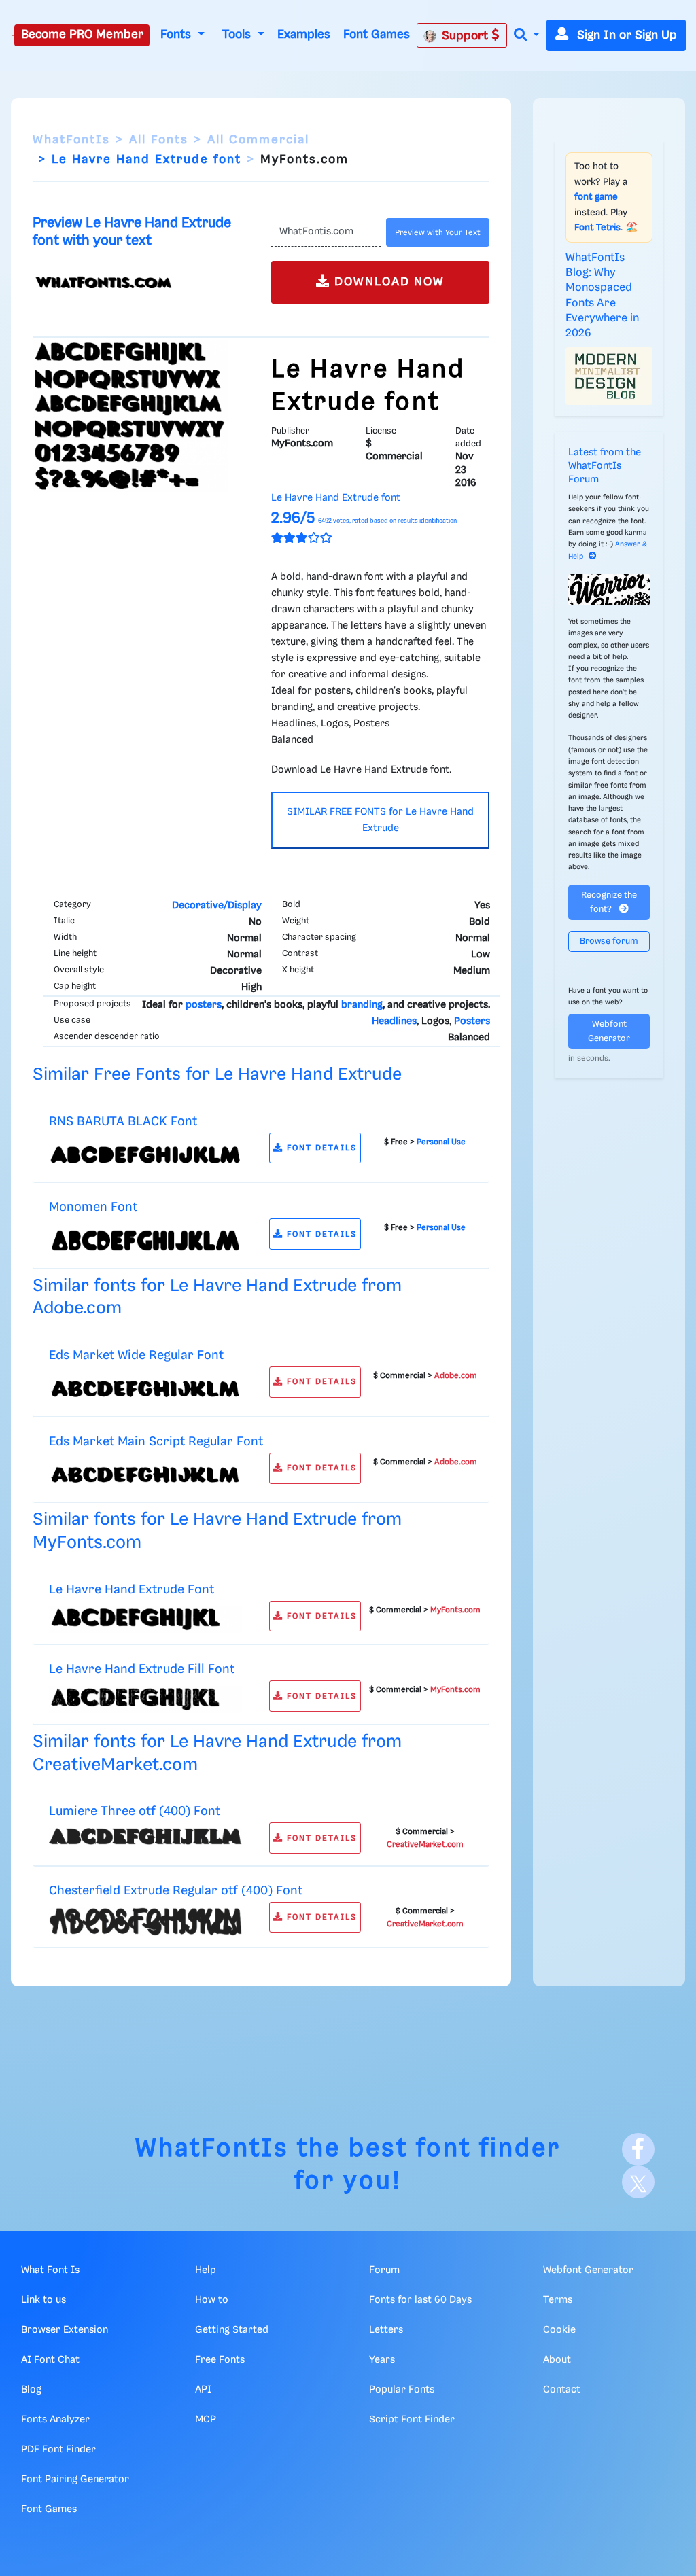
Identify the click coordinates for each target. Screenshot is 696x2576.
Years (382, 2360)
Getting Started (232, 2330)
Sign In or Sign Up (625, 35)
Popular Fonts (402, 2390)
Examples (304, 35)
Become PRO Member (82, 35)
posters (204, 1005)
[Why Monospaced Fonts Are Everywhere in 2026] (609, 376)
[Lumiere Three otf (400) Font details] (145, 1837)
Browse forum (609, 941)
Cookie (559, 2330)
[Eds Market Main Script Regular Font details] (145, 1475)
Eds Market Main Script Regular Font (156, 1442)
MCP (206, 2420)
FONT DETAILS (320, 1148)
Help (206, 2270)
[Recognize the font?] (609, 589)
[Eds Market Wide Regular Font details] (145, 1388)
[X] (638, 2182)
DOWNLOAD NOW (387, 282)
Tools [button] (238, 35)
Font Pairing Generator (75, 2480)
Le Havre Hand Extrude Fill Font (142, 1669)
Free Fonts (220, 2360)
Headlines (394, 1021)
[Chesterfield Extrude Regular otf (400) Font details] (145, 1922)
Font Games (377, 35)
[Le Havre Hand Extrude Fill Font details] (145, 1699)
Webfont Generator (609, 1031)
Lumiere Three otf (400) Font (135, 1811)
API (203, 2390)
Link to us (43, 2300)
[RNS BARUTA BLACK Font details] (145, 1154)
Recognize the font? (609, 902)
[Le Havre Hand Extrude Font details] (145, 1619)
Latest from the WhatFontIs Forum (605, 466)
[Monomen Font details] (145, 1240)
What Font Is (50, 2270)
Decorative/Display (217, 906)
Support (467, 36)
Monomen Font (93, 1207)
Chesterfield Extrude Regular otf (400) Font (176, 1891)
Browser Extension (65, 2330)
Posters (472, 1021)
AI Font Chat (50, 2360)
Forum (384, 2270)
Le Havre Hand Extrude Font (132, 1590)
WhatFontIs (71, 140)
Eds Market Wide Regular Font (136, 1355)
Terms (558, 2300)
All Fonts (159, 140)
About (557, 2360)
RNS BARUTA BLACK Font (123, 1122)
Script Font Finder (412, 2420)
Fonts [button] (177, 35)
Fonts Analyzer (55, 2420)
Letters (386, 2330)
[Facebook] (638, 2149)
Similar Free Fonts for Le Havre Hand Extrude (217, 1075)
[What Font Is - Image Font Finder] (12, 35)
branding (362, 1005)
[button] (527, 36)
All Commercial (258, 140)
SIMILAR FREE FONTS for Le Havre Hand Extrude (380, 820)
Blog (31, 2390)
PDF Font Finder (58, 2450)
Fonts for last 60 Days (420, 2300)
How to (212, 2300)
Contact (562, 2390)
